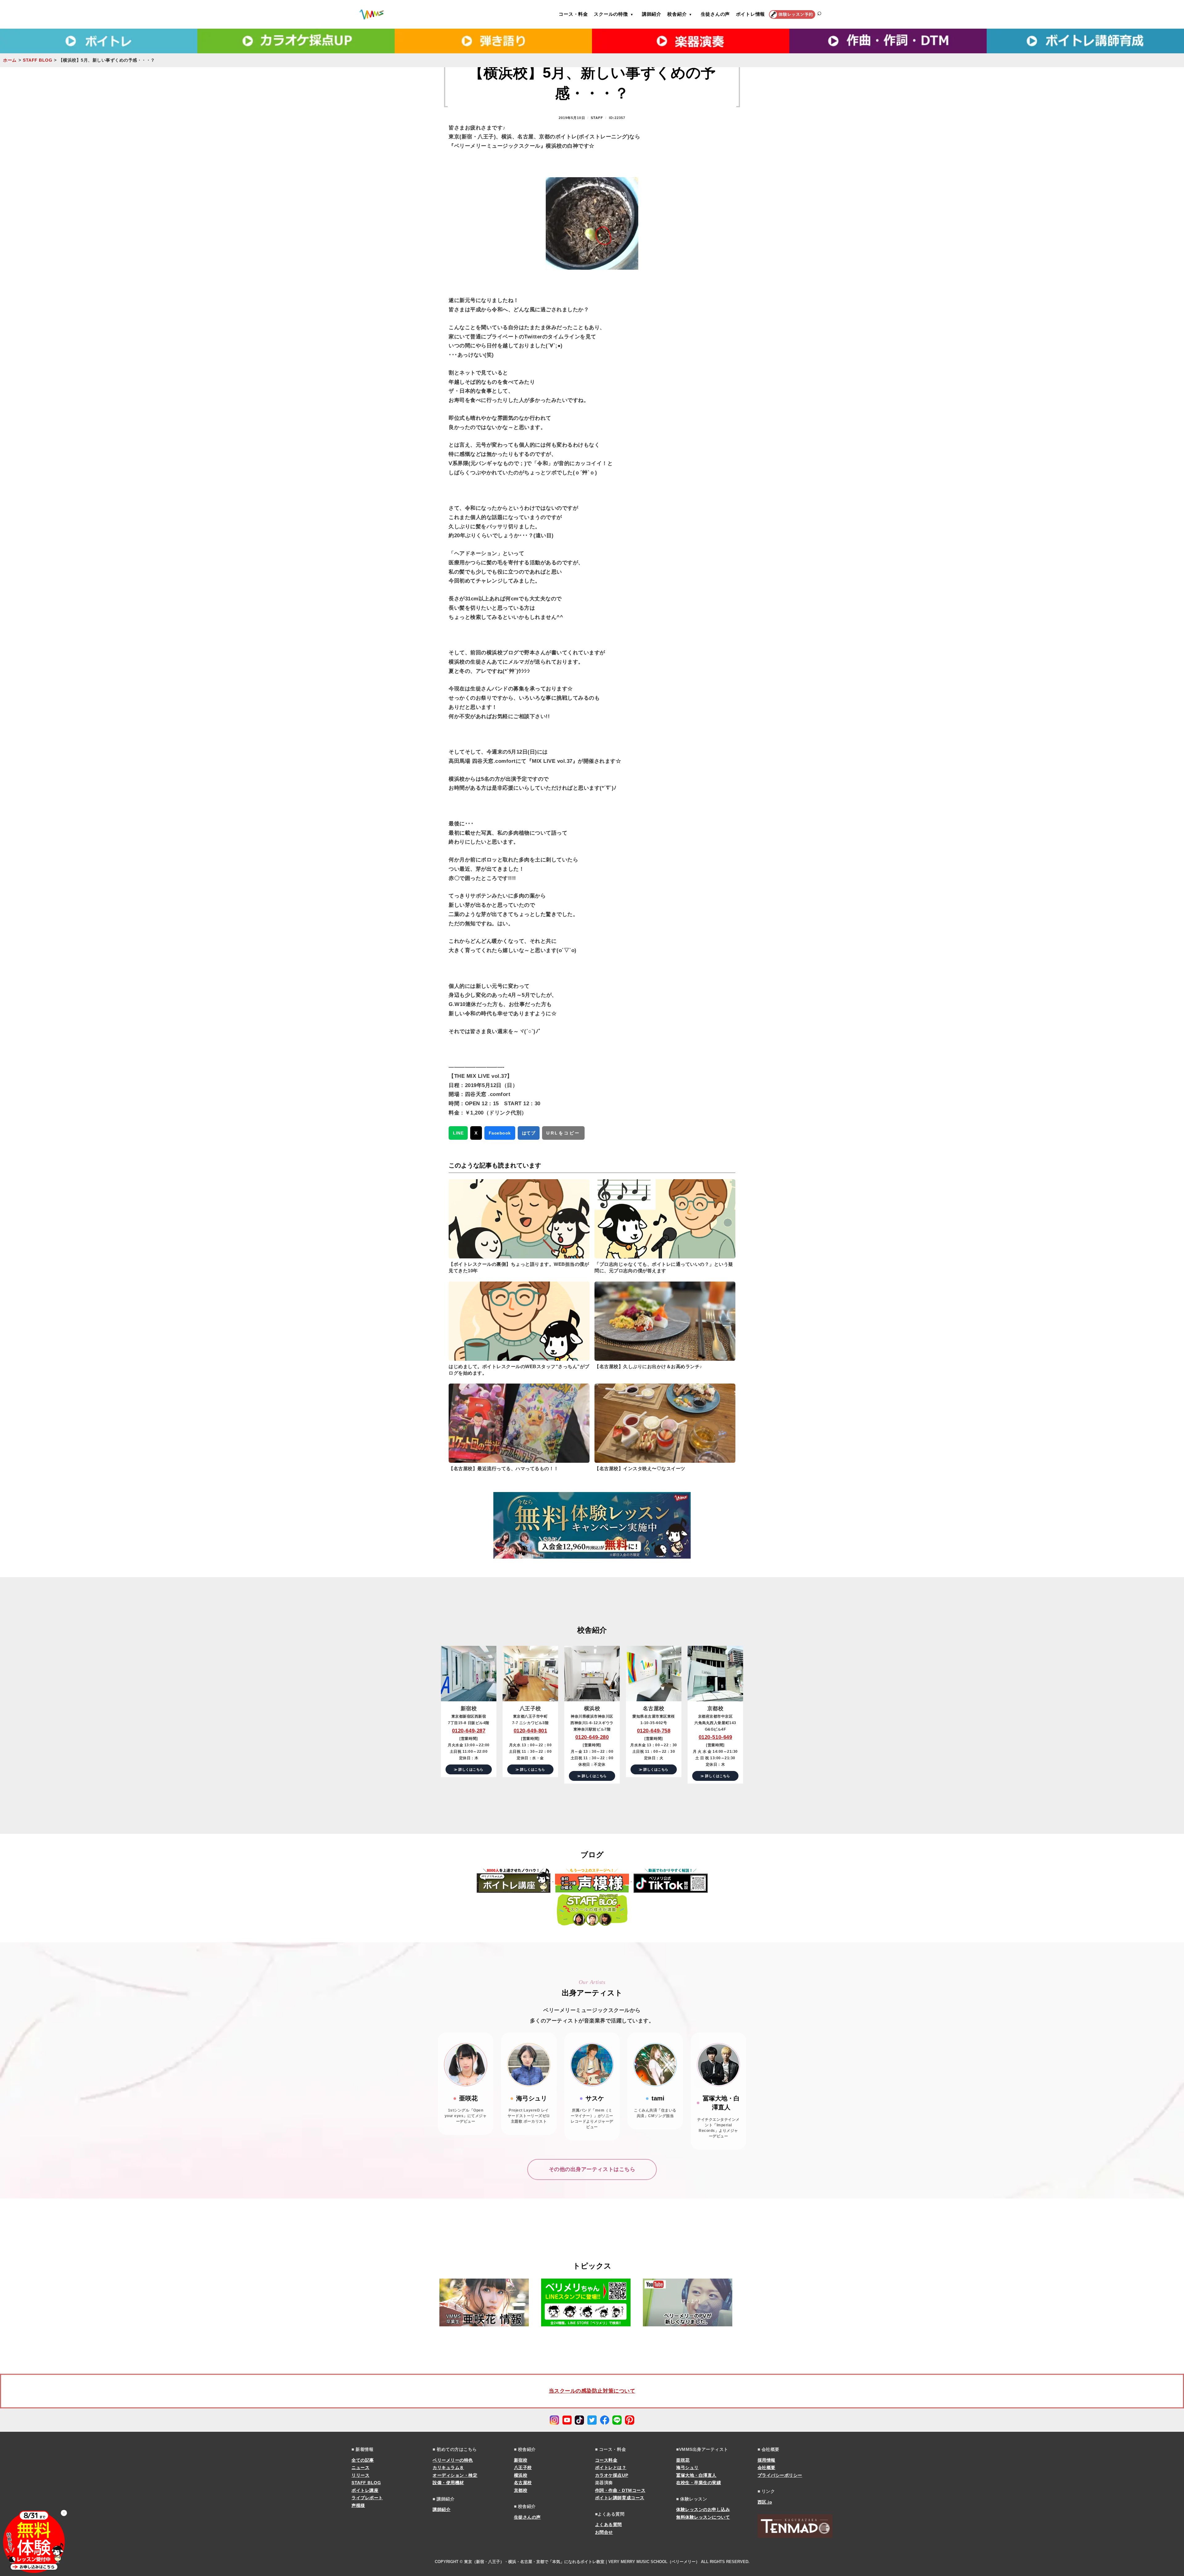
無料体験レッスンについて (703, 2517)
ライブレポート (367, 2498)
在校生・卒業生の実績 (699, 2483)
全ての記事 (363, 2460)
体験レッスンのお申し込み (703, 2509)
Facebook (500, 1133)
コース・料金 (573, 14)
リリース (360, 2475)
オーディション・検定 (455, 2475)
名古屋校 (523, 2483)
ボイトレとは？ (611, 2468)
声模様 (358, 2505)
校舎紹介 (677, 14)
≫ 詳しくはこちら (469, 1769)
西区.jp (765, 2502)
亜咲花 (683, 2460)
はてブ (529, 1133)
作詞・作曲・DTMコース (620, 2490)
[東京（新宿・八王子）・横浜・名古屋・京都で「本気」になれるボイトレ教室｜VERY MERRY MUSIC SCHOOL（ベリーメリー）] (372, 14)
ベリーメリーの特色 (453, 2460)
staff (597, 118)
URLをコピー (563, 1133)
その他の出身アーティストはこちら (592, 2169)
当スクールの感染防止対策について (592, 2391)
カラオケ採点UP (612, 2475)
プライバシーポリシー (780, 2475)
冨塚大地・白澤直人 (696, 2475)
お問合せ (604, 2532)
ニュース (360, 2468)
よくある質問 (608, 2525)
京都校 (521, 2490)
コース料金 (606, 2460)
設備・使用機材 (448, 2483)
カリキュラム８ (448, 2468)
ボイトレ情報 (751, 14)
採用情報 (767, 2460)
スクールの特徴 (611, 14)
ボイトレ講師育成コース (620, 2498)
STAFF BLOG (37, 60)
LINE (458, 1133)
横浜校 (521, 2475)
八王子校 (523, 2468)
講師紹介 (652, 14)
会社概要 (767, 2468)
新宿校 (521, 2460)
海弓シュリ (687, 2468)
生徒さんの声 (715, 14)
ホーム (10, 60)
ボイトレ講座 (365, 2490)
